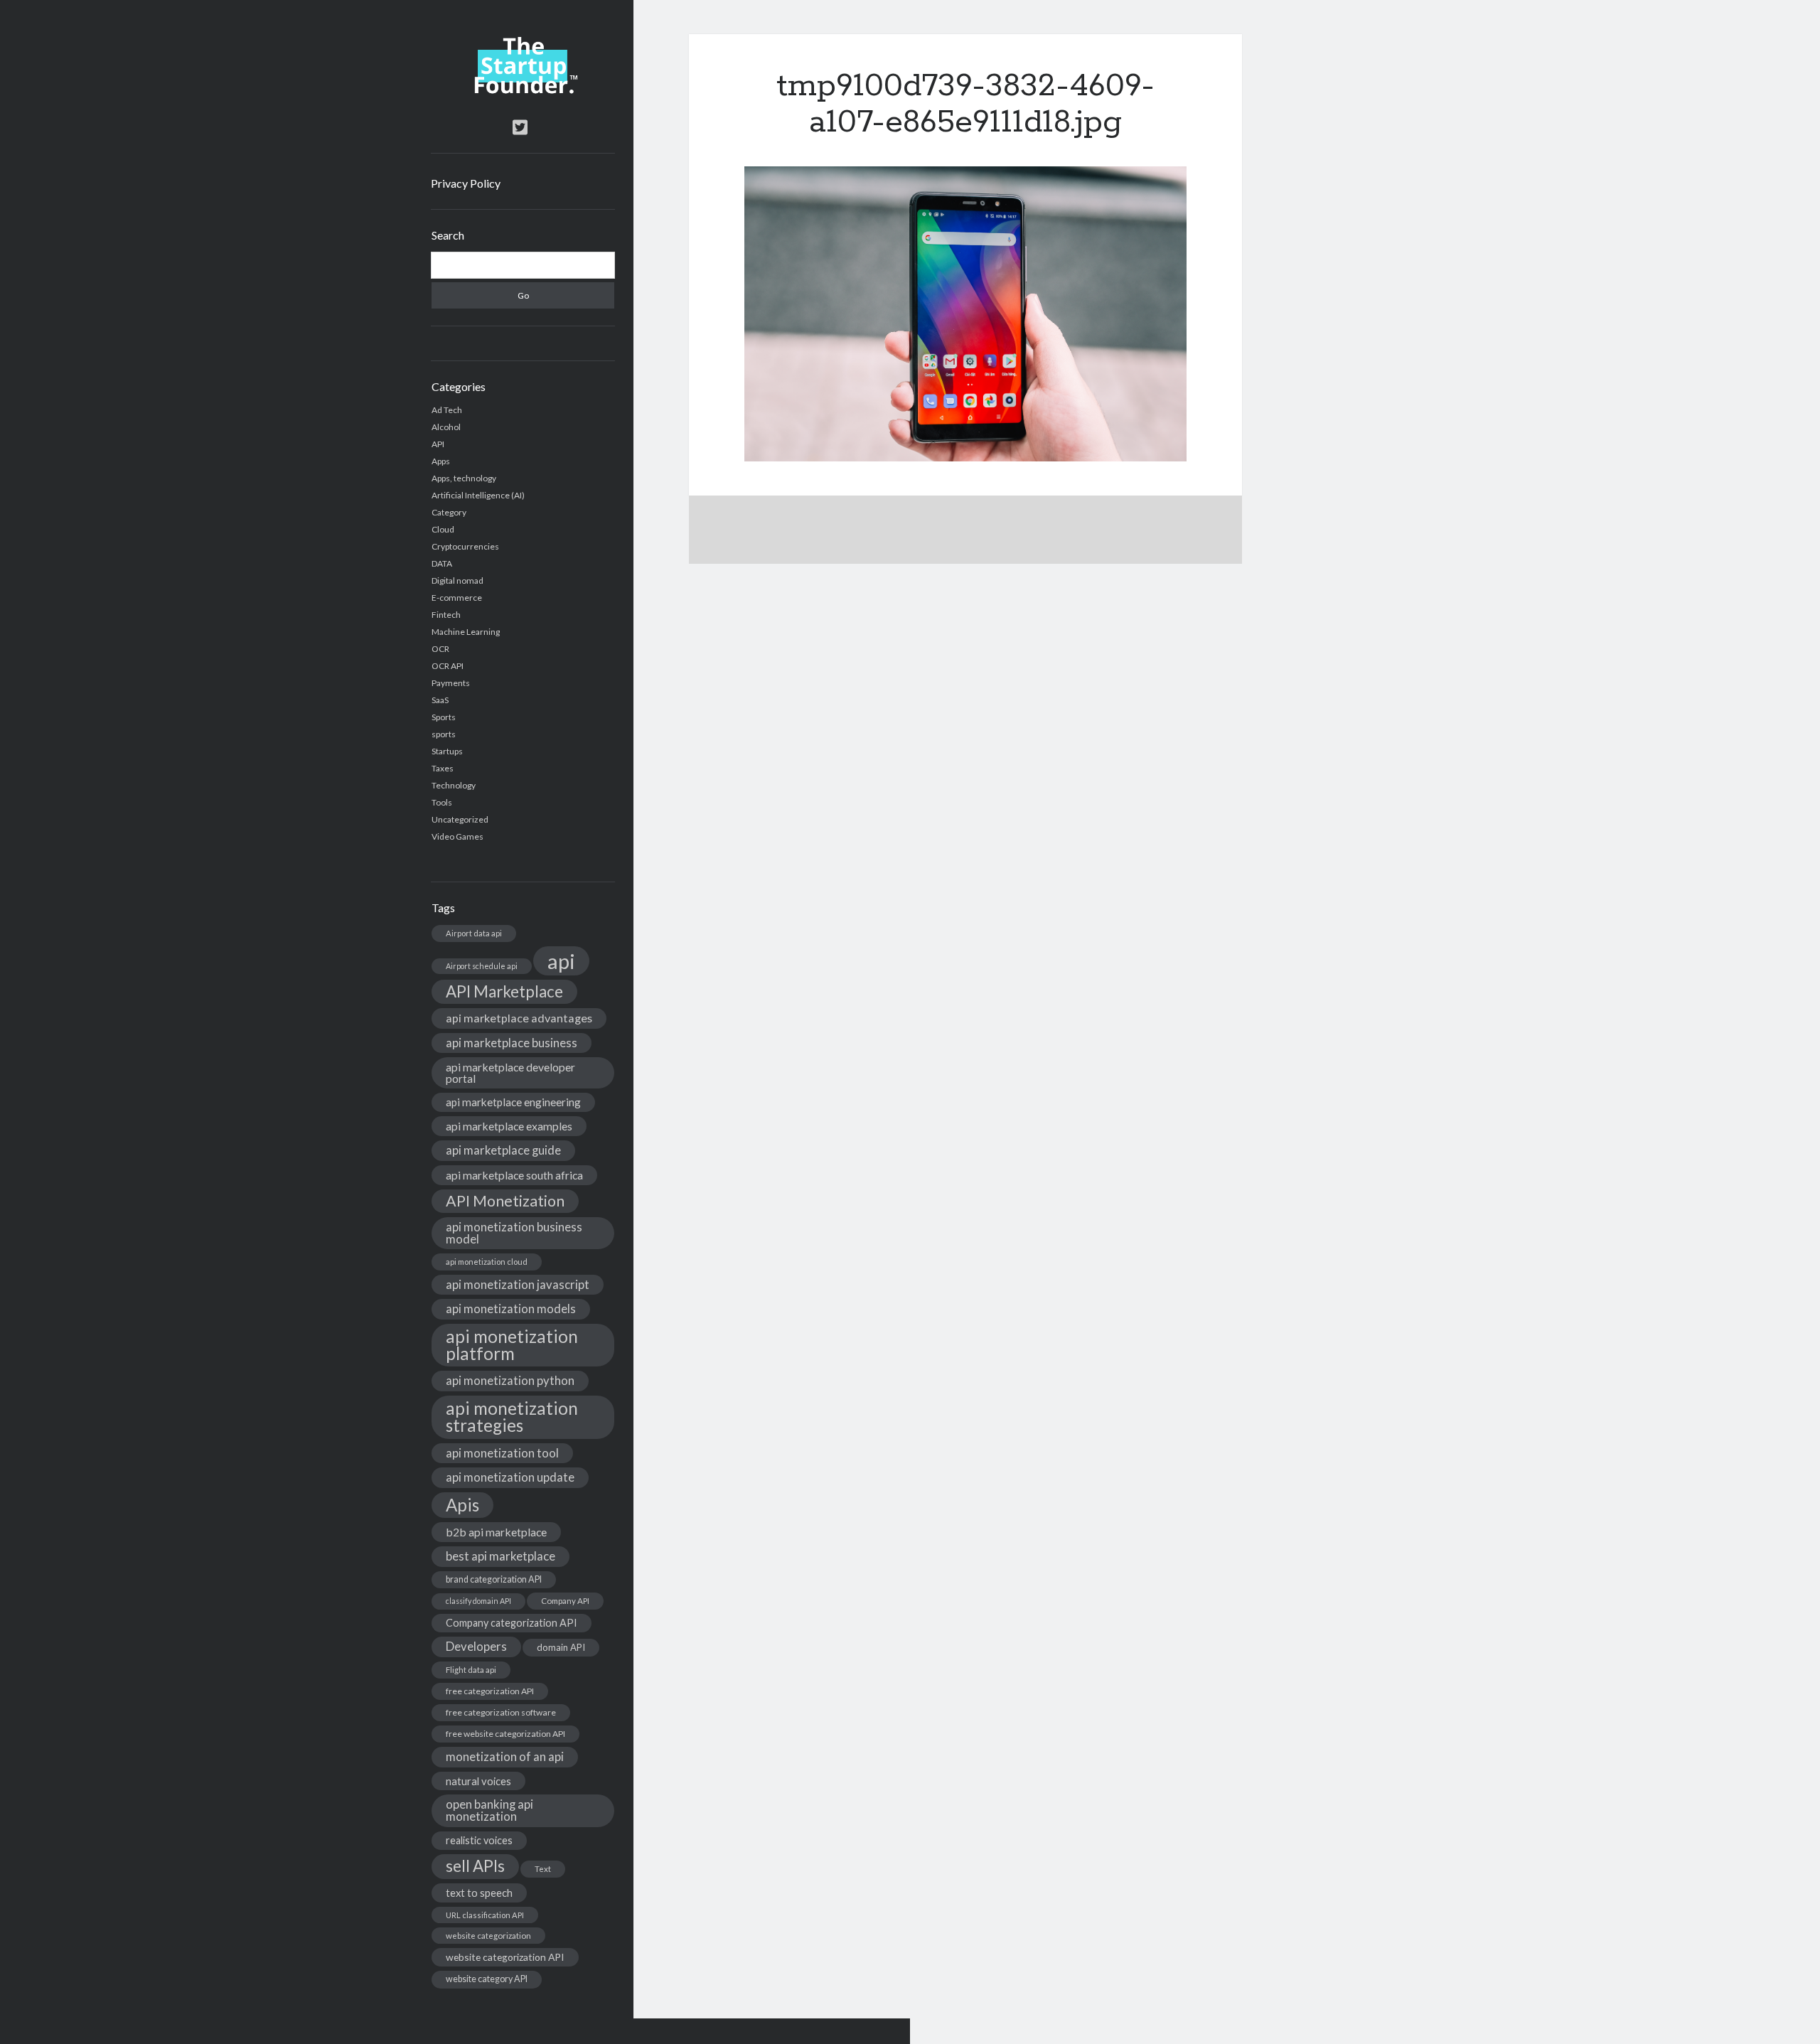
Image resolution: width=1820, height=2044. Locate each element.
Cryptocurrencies (465, 546)
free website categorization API (505, 1734)
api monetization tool (502, 1453)
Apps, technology (464, 478)
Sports (444, 717)
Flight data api (471, 1670)
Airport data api (474, 933)
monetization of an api (505, 1756)
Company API (565, 1601)
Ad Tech (447, 410)
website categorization (488, 1936)
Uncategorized (460, 819)
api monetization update (510, 1477)
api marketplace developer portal (510, 1072)
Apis (462, 1505)
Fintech (446, 615)
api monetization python (510, 1380)
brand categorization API (494, 1579)
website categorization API (505, 1957)
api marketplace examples (509, 1126)
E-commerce (457, 598)
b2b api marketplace (496, 1532)
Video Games (457, 836)
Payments (451, 683)
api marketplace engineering (513, 1102)
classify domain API (478, 1601)
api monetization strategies (512, 1417)
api (561, 961)
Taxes (443, 768)
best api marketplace (500, 1556)
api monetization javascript (518, 1284)
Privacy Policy (466, 183)
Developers (476, 1646)
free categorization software (501, 1712)
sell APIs (475, 1866)
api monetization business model (514, 1233)
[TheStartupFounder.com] (523, 90)
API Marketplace (504, 991)
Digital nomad (457, 580)
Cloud (443, 529)
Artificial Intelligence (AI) (478, 495)
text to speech (479, 1893)
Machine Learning (466, 632)
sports (444, 734)
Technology (454, 785)
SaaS (440, 700)
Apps (441, 461)
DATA (442, 563)
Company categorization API (512, 1623)
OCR (440, 649)
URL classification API (485, 1915)
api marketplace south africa (514, 1175)
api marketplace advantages (519, 1018)
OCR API (448, 666)
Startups (447, 751)
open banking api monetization (489, 1810)
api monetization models (511, 1309)
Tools (442, 802)
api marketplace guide (503, 1150)
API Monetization (505, 1201)
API (438, 444)
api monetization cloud (487, 1262)
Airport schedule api (482, 966)
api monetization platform (512, 1345)
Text (543, 1869)
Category (449, 512)
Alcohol (446, 427)
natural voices (478, 1781)
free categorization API (490, 1691)
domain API (561, 1647)
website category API (487, 1979)
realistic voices (479, 1840)
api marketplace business (512, 1043)
